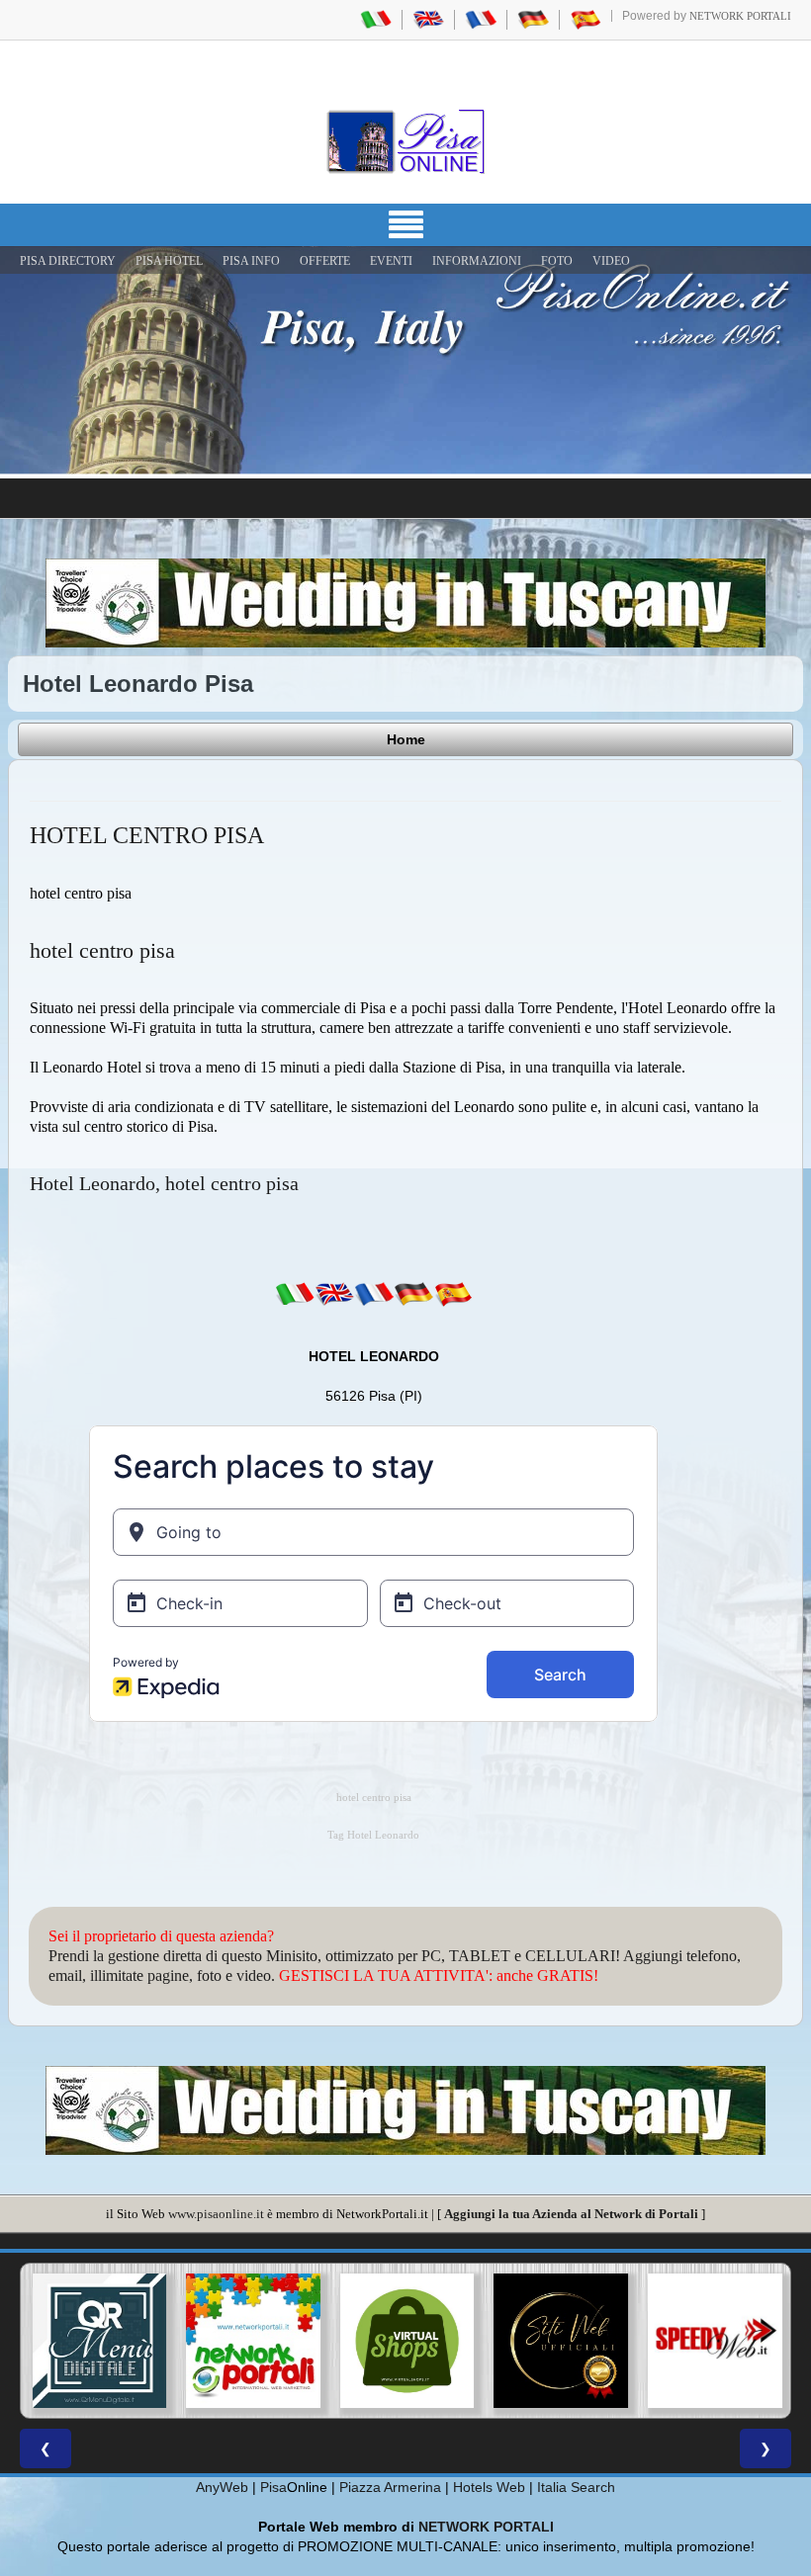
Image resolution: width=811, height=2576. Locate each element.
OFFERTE (325, 261)
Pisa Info (251, 261)
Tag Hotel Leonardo (373, 1835)
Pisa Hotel (169, 261)
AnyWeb (222, 2487)
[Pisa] (405, 141)
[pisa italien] (533, 19)
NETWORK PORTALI (486, 2527)
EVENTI (391, 261)
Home (406, 739)
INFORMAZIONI (477, 261)
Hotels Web (489, 2487)
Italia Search (576, 2487)
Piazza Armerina (390, 2487)
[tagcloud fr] (374, 1294)
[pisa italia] (376, 19)
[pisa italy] (428, 19)
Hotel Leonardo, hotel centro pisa (164, 1183)
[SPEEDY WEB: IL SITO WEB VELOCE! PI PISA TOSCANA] (713, 2341)
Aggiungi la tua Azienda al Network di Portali (571, 2214)
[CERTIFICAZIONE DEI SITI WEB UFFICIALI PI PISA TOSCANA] (560, 2341)
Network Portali (740, 16)
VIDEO (611, 261)
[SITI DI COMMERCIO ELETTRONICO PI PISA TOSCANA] (405, 2341)
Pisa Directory (68, 261)
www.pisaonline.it (216, 2214)
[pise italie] (481, 19)
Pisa (273, 2487)
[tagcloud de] (413, 1294)
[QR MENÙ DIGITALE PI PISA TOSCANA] (98, 2341)
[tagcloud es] (453, 1294)
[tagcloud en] (334, 1294)
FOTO (557, 261)
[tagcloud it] (295, 1294)
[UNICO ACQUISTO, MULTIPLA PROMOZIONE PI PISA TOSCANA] (252, 2341)
